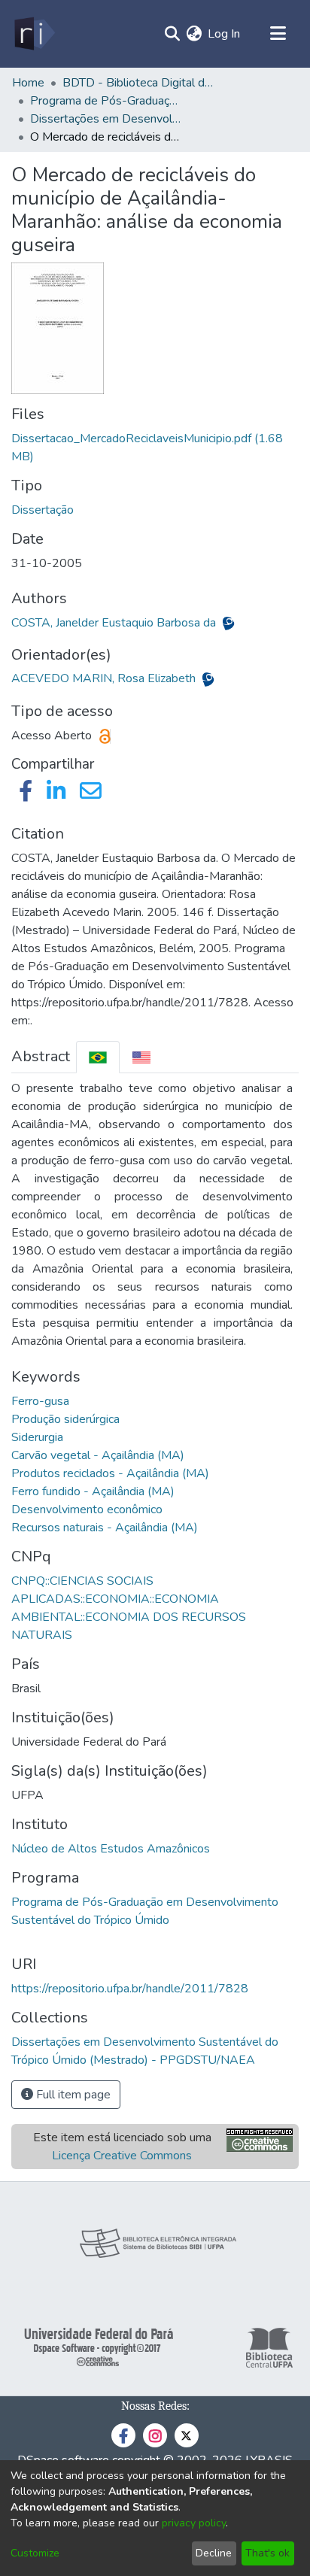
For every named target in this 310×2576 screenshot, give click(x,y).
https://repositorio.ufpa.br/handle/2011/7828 (130, 1989)
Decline (214, 2553)
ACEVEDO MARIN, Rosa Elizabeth (105, 678)
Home (28, 83)
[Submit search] (172, 34)
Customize (35, 2553)
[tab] (98, 1057)
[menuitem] (194, 34)
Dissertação (43, 510)
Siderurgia (37, 1437)
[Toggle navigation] (278, 34)
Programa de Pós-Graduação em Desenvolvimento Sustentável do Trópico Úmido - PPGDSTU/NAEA (105, 101)
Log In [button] (225, 34)
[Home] (33, 34)
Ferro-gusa (40, 1401)
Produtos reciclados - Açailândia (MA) (110, 1473)
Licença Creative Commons (122, 2156)
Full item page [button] (72, 2095)
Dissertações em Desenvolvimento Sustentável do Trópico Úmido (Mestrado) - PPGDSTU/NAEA (105, 119)
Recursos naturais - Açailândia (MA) (105, 1528)
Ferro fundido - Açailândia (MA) (93, 1491)
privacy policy (194, 2523)
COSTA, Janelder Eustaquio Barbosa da (115, 623)
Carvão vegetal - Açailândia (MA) (98, 1455)
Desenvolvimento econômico (87, 1509)
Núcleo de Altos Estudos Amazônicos (111, 1849)
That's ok (267, 2553)
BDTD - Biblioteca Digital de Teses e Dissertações (138, 83)
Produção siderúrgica (65, 1419)
